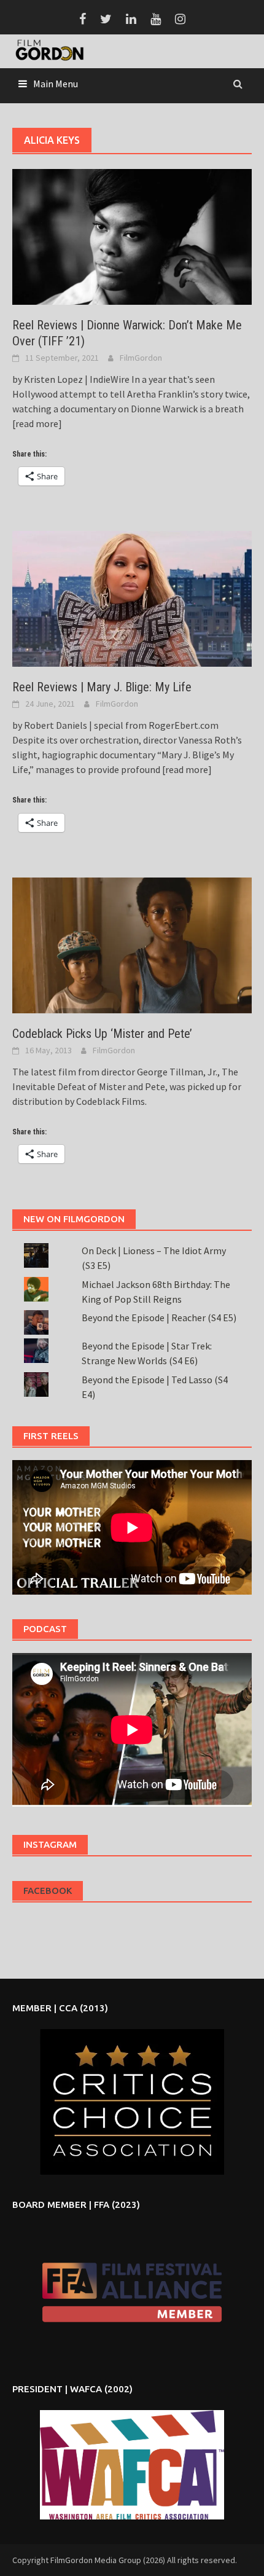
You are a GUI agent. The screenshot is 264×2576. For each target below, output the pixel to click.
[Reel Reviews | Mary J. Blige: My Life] (132, 598)
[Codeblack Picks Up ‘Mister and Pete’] (132, 944)
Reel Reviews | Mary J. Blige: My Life (102, 687)
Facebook (48, 1891)
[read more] (37, 423)
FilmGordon (141, 358)
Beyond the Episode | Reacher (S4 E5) (159, 1317)
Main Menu (56, 84)
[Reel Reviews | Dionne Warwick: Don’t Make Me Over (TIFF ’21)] (132, 235)
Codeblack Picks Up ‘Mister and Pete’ (102, 1034)
